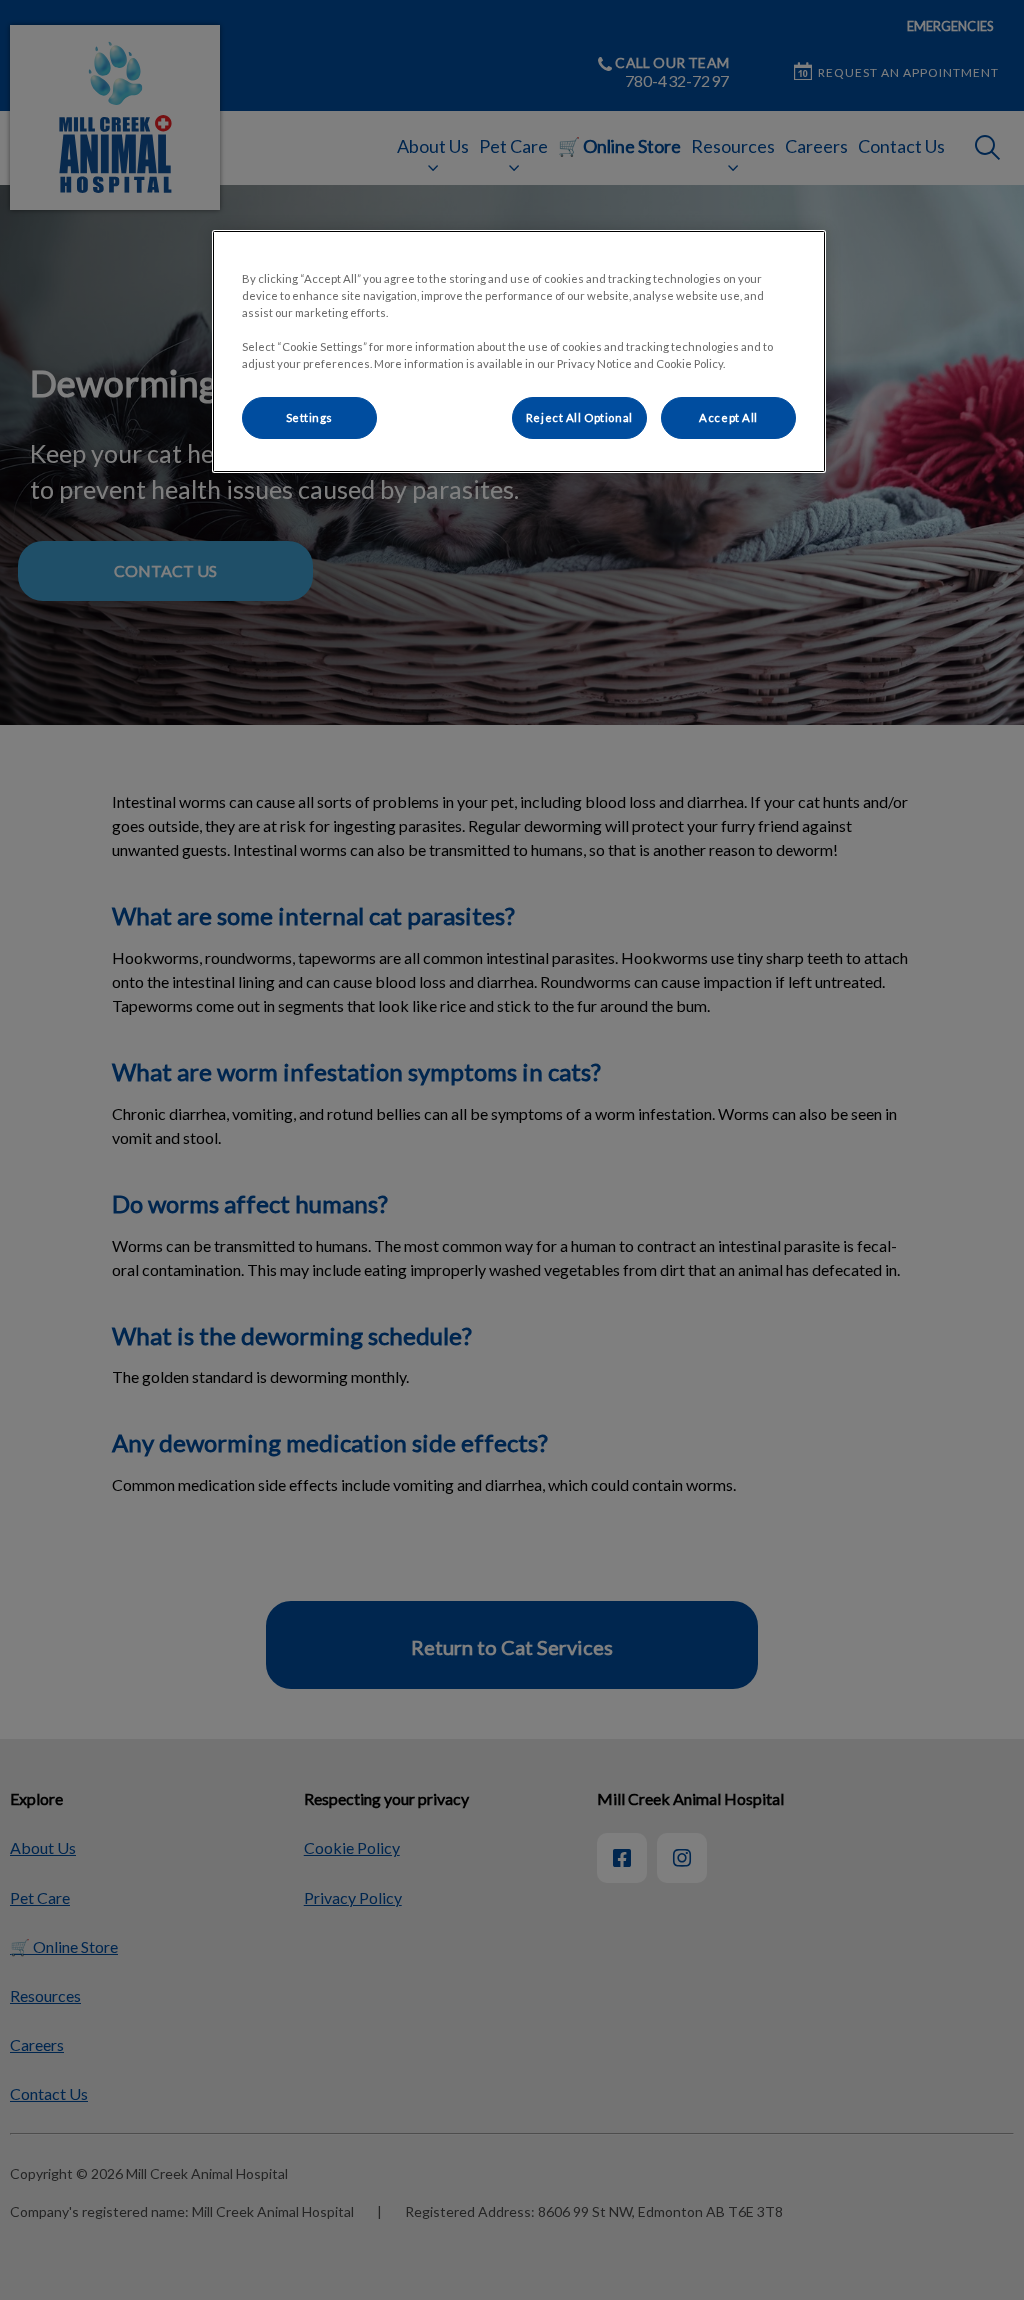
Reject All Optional (579, 417)
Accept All (728, 417)
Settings (310, 417)
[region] (519, 351)
